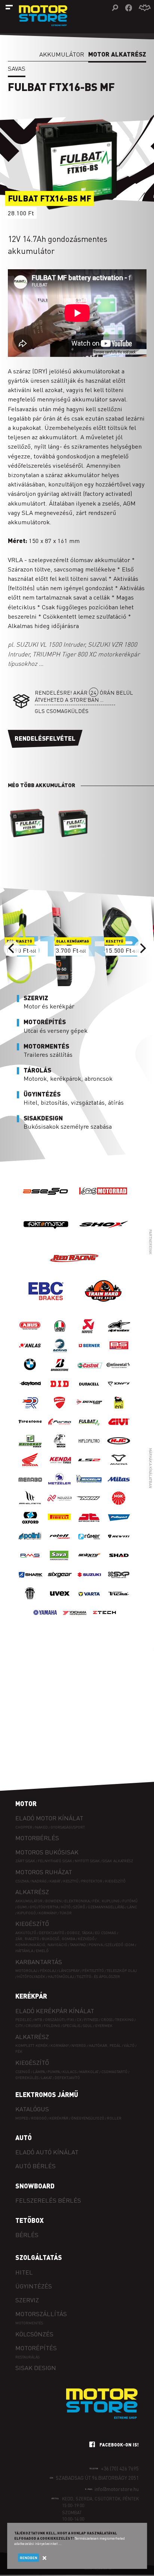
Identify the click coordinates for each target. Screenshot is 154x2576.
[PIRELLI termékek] (60, 1525)
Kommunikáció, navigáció (41, 1944)
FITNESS (91, 2019)
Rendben (29, 2558)
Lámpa (39, 2071)
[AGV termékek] (60, 1334)
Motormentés (29, 2323)
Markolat (89, 2071)
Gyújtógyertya (44, 1907)
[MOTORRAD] (103, 1206)
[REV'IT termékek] (119, 1544)
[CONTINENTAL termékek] (119, 1372)
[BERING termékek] (60, 1353)
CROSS (107, 2019)
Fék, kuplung (106, 1901)
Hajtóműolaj (61, 1976)
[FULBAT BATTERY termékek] (89, 1429)
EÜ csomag (106, 1932)
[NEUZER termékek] (60, 1506)
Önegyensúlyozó (88, 2118)
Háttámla (24, 1950)
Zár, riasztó (27, 1938)
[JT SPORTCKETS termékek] (89, 1525)
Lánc (132, 1907)
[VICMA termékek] (119, 1601)
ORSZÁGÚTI (55, 2019)
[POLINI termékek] (30, 1544)
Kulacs (70, 2071)
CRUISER (33, 2025)
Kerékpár (31, 1996)
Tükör (66, 1913)
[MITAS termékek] (119, 1486)
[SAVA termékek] (60, 1563)
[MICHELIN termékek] (89, 1486)
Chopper (24, 1827)
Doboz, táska (80, 1932)
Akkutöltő (26, 1932)
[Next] (142, 949)
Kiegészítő (115, 1881)
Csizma (22, 1881)
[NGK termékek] (119, 1506)
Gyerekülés (27, 2077)
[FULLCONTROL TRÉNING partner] (103, 1306)
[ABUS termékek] (30, 1334)
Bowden (53, 1901)
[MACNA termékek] (119, 1467)
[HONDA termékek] (30, 1467)
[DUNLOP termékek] (89, 1410)
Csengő (23, 2071)
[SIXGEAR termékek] (60, 1582)
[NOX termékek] (89, 1506)
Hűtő (66, 1907)
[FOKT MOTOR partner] (46, 1239)
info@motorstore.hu (117, 2489)
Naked (41, 1827)
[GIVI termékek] (119, 1429)
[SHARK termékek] (30, 1582)
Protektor (92, 1881)
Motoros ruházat (44, 1872)
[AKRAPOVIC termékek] (89, 1334)
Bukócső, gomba (58, 1938)
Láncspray (69, 1970)
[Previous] (12, 949)
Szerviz (27, 2300)
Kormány (48, 1913)
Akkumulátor (62, 54)
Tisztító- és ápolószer (98, 1976)
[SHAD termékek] (119, 1563)
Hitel (24, 2272)
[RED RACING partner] (75, 1272)
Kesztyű (71, 1881)
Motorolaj (26, 1970)
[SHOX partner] (103, 1239)
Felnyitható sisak (55, 1861)
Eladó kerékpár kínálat (55, 2011)
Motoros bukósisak (47, 1852)
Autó (24, 2137)
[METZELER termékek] (60, 1486)
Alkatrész (32, 1892)
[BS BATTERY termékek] (119, 1353)
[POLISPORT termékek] (119, 1525)
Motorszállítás (41, 2314)
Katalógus (32, 2109)
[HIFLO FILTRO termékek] (89, 1448)
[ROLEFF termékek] (60, 1544)
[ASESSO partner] (46, 1206)
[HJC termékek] (119, 1448)
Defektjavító (52, 1932)
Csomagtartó (114, 2071)
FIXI (71, 2019)
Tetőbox (30, 2220)
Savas (17, 68)
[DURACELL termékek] (89, 1391)
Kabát (55, 1881)
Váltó (129, 2045)
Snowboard (35, 2186)
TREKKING (124, 2019)
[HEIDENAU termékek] (30, 1448)
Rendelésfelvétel (45, 738)
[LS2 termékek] (89, 1467)
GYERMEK (104, 2025)
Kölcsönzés (34, 2334)
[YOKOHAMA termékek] (75, 1620)
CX (79, 2019)
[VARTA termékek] (89, 1601)
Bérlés (27, 2235)
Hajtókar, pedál (105, 2045)
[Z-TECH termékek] (104, 1620)
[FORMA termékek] (60, 1429)
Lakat (47, 2077)
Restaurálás (27, 2357)
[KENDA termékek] (60, 1467)
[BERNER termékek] (89, 1353)
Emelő (42, 1950)
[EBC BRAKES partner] (46, 1306)
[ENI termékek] (119, 1410)
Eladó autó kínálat (47, 2152)
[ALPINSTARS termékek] (119, 1334)
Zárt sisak (25, 1861)
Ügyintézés (34, 2286)
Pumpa (54, 2071)
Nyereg (79, 2045)
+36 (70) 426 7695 (120, 2468)
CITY (19, 2025)
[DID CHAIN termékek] (60, 1391)
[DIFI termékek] (119, 1391)
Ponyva (96, 1944)
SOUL (88, 2025)
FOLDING (52, 2025)
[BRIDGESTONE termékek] (60, 1372)
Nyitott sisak (87, 1861)
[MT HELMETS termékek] (30, 1506)
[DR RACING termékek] (30, 1410)
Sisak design (36, 2368)
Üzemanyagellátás (106, 1907)
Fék (19, 2051)
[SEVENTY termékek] (89, 1563)
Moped (22, 2118)
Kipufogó (27, 1913)
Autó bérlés (36, 2166)
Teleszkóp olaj (122, 1970)
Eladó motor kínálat (49, 1818)
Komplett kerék (32, 2045)
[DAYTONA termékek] (30, 1391)
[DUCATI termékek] (60, 1410)
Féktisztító (93, 1970)
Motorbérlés (37, 1838)
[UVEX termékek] (60, 1601)
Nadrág (39, 1881)
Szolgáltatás (39, 2257)
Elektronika (77, 1901)
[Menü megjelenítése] (9, 7)
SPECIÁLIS (72, 2025)
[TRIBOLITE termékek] (30, 1601)
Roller (114, 2118)
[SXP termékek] (119, 1582)
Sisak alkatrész (118, 1861)
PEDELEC (24, 2019)
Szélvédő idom (120, 1944)
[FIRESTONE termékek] (30, 1429)
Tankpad (78, 1944)
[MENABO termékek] (30, 1486)
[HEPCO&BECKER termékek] (60, 1448)
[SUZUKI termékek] (89, 1582)
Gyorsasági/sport (68, 1827)
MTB (38, 2019)
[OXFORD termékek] (30, 1525)
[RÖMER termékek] (89, 1544)
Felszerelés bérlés (48, 2200)
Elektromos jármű (47, 2094)
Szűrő (79, 1907)
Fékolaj (48, 1970)
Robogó (39, 2118)
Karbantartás (39, 1962)
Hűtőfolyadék (31, 1976)
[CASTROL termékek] (89, 1372)
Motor (26, 1803)
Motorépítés (36, 2348)
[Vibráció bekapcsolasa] (145, 8)
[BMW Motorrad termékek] (30, 1372)
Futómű (130, 1901)
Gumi (22, 1907)
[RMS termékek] (30, 1563)
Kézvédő (86, 1938)
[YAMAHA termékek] (45, 1620)
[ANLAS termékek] (30, 1353)
